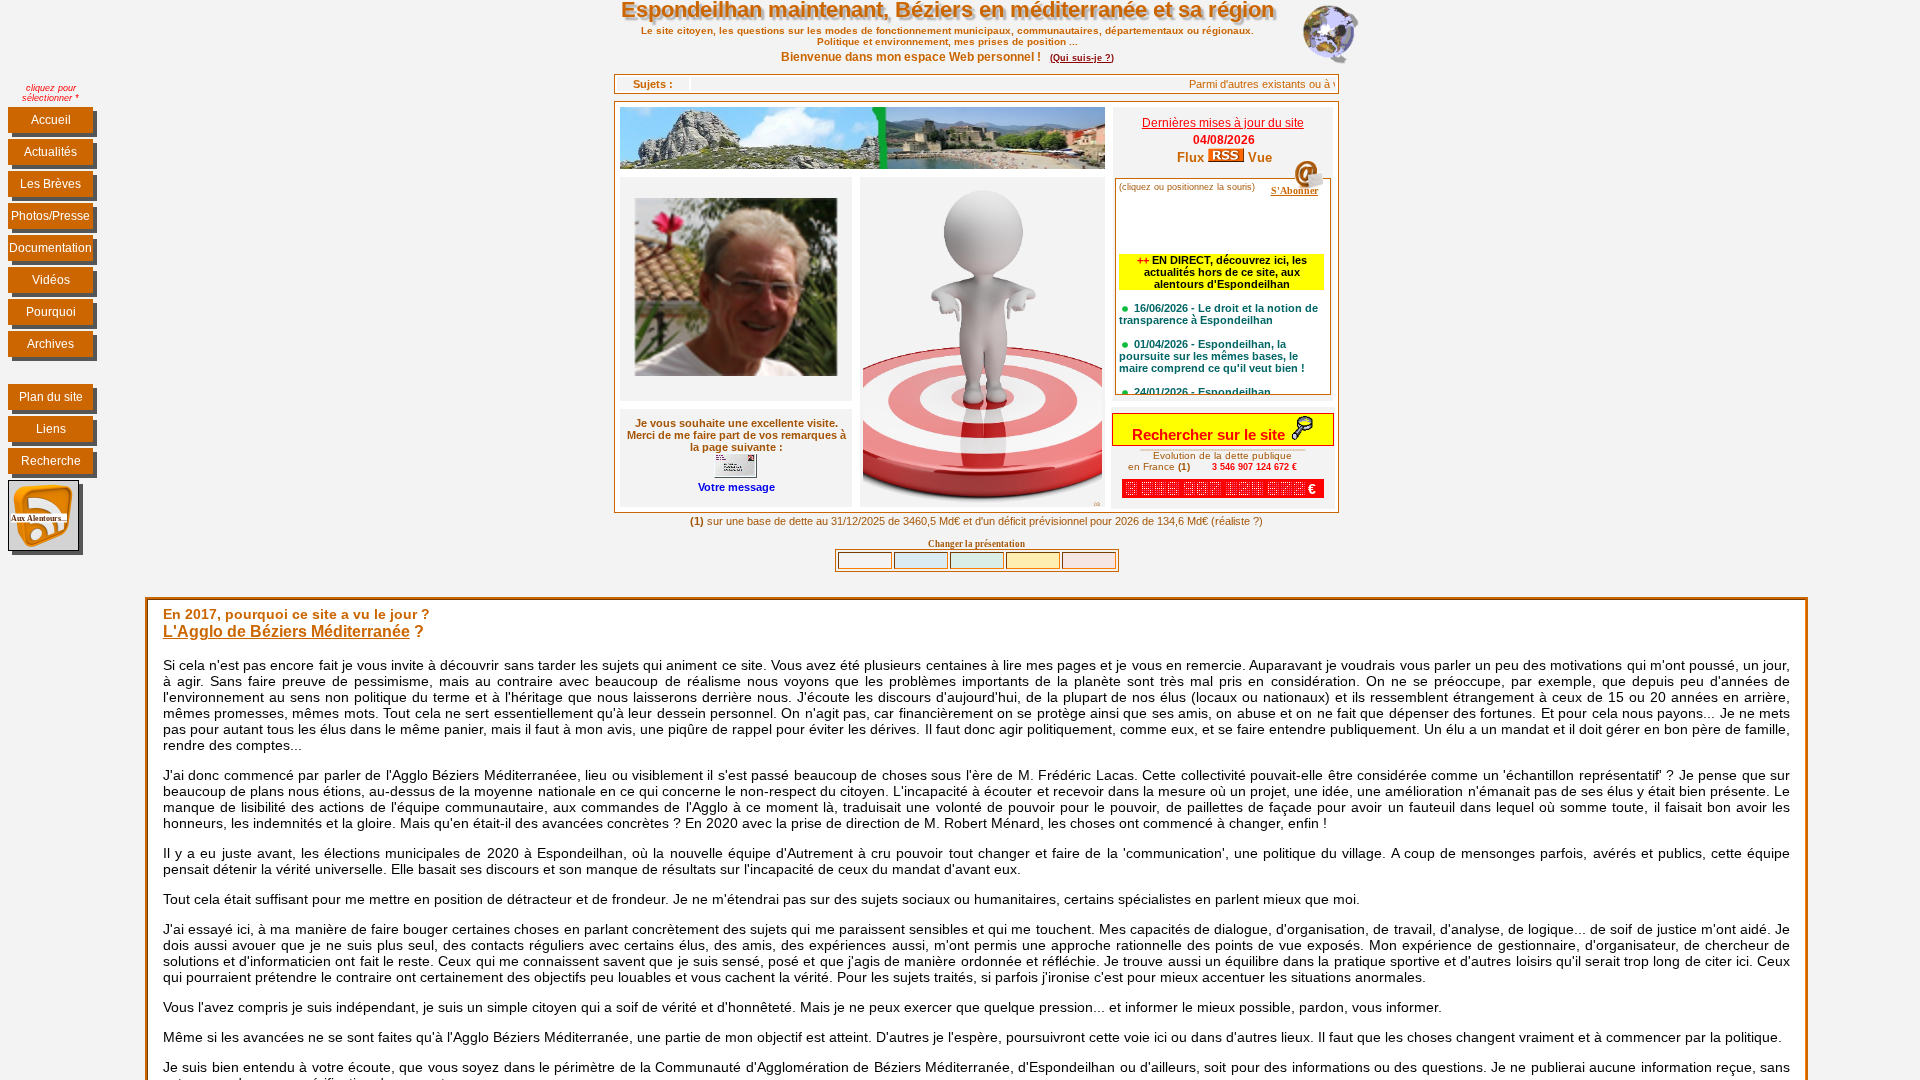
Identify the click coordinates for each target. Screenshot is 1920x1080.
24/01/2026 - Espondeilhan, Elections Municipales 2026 (1196, 389)
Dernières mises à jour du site (1223, 123)
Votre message (736, 487)
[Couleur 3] (1033, 560)
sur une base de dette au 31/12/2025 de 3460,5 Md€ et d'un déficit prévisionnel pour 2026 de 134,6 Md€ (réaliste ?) (976, 521)
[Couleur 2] (977, 560)
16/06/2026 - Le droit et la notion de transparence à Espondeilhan (1218, 305)
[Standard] (865, 560)
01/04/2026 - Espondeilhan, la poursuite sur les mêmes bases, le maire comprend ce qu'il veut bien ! (1212, 347)
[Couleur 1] (921, 560)
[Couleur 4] (1089, 560)
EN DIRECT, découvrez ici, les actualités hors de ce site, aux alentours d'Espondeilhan (1222, 263)
